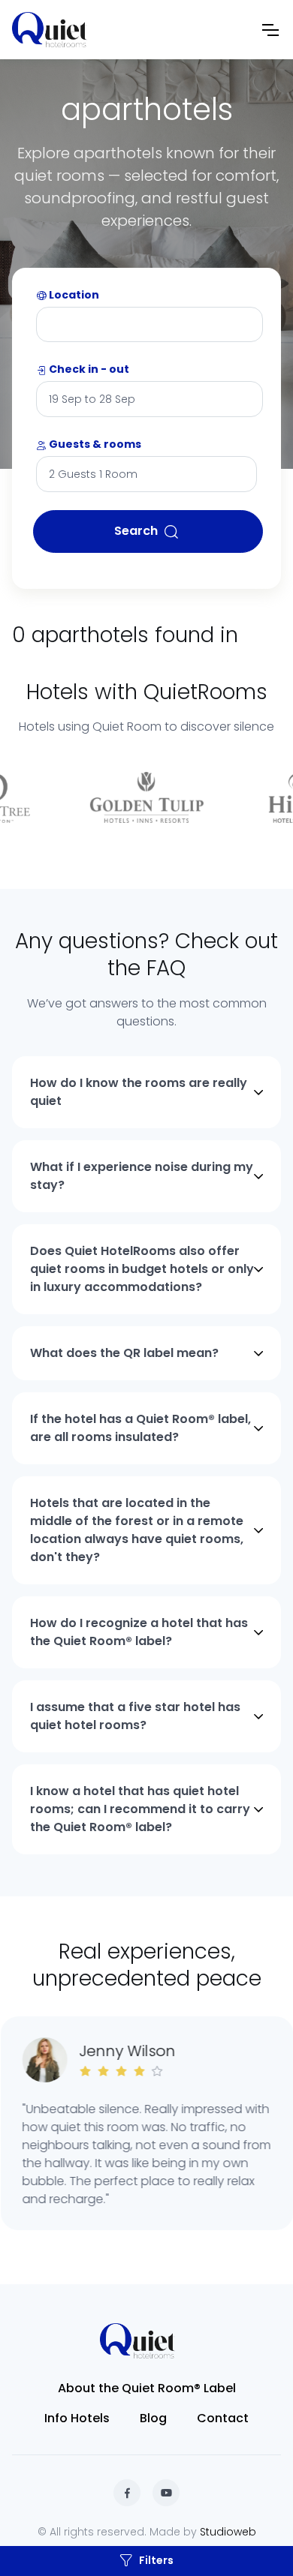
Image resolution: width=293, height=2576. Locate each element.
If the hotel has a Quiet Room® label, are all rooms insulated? (140, 1428)
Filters (156, 2560)
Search (136, 531)
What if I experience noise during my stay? (142, 1176)
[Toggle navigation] (270, 30)
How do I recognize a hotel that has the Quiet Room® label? (139, 1632)
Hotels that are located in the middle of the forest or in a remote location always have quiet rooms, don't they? (137, 1530)
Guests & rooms (94, 444)
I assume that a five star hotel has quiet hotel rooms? (135, 1716)
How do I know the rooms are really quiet (139, 1092)
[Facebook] (127, 2493)
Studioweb (228, 2532)
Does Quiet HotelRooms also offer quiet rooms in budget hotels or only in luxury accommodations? (142, 1269)
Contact (223, 2418)
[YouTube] (166, 2493)
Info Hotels (77, 2418)
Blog (153, 2418)
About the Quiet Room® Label (147, 2388)
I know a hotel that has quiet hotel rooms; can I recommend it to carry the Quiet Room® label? (140, 1809)
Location (73, 295)
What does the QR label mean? (124, 1353)
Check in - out (88, 369)
